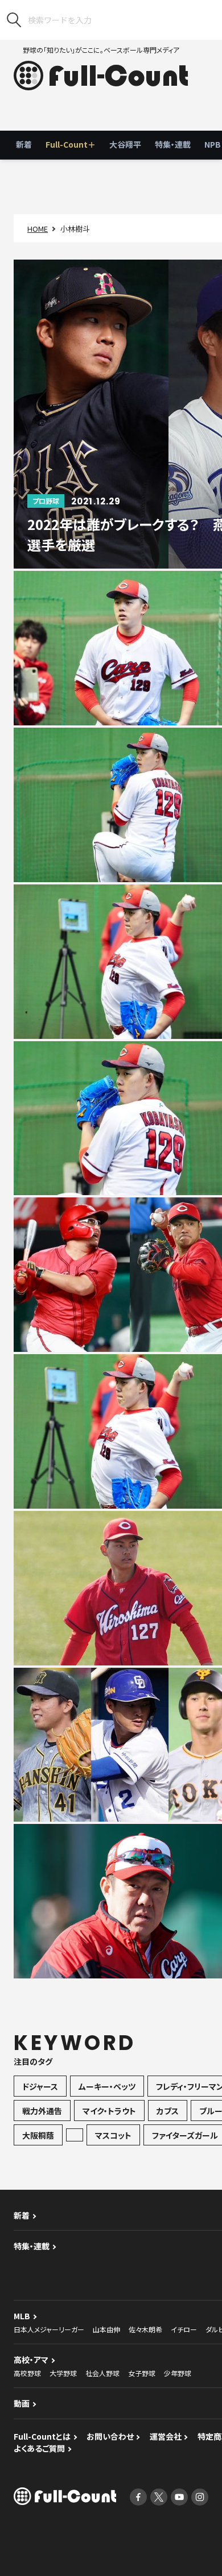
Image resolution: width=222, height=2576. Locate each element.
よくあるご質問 (39, 2448)
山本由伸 (106, 2329)
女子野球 (142, 2373)
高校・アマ (31, 2360)
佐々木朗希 (145, 2329)
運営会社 (166, 2436)
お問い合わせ (110, 2436)
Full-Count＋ (71, 144)
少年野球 (178, 2373)
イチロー (184, 2329)
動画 (22, 2403)
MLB (22, 2316)
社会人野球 (102, 2373)
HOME (38, 229)
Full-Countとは (42, 2436)
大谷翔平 (125, 144)
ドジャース (40, 2086)
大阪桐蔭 (38, 2135)
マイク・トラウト (109, 2111)
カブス (168, 2111)
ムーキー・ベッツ (107, 2086)
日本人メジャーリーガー (49, 2329)
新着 (24, 144)
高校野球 (27, 2373)
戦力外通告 (42, 2111)
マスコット (113, 2135)
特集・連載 (173, 144)
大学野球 (63, 2373)
